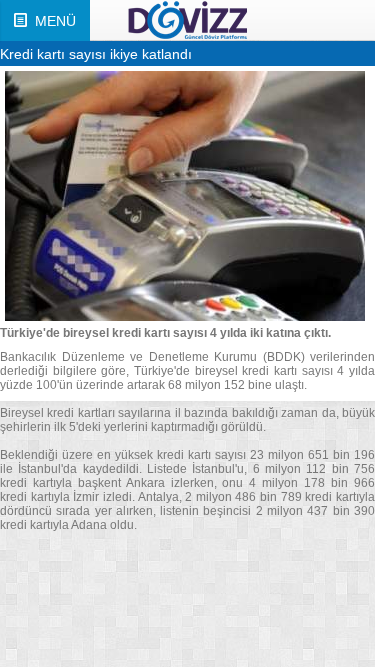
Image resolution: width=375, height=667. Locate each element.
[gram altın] (187, 20)
